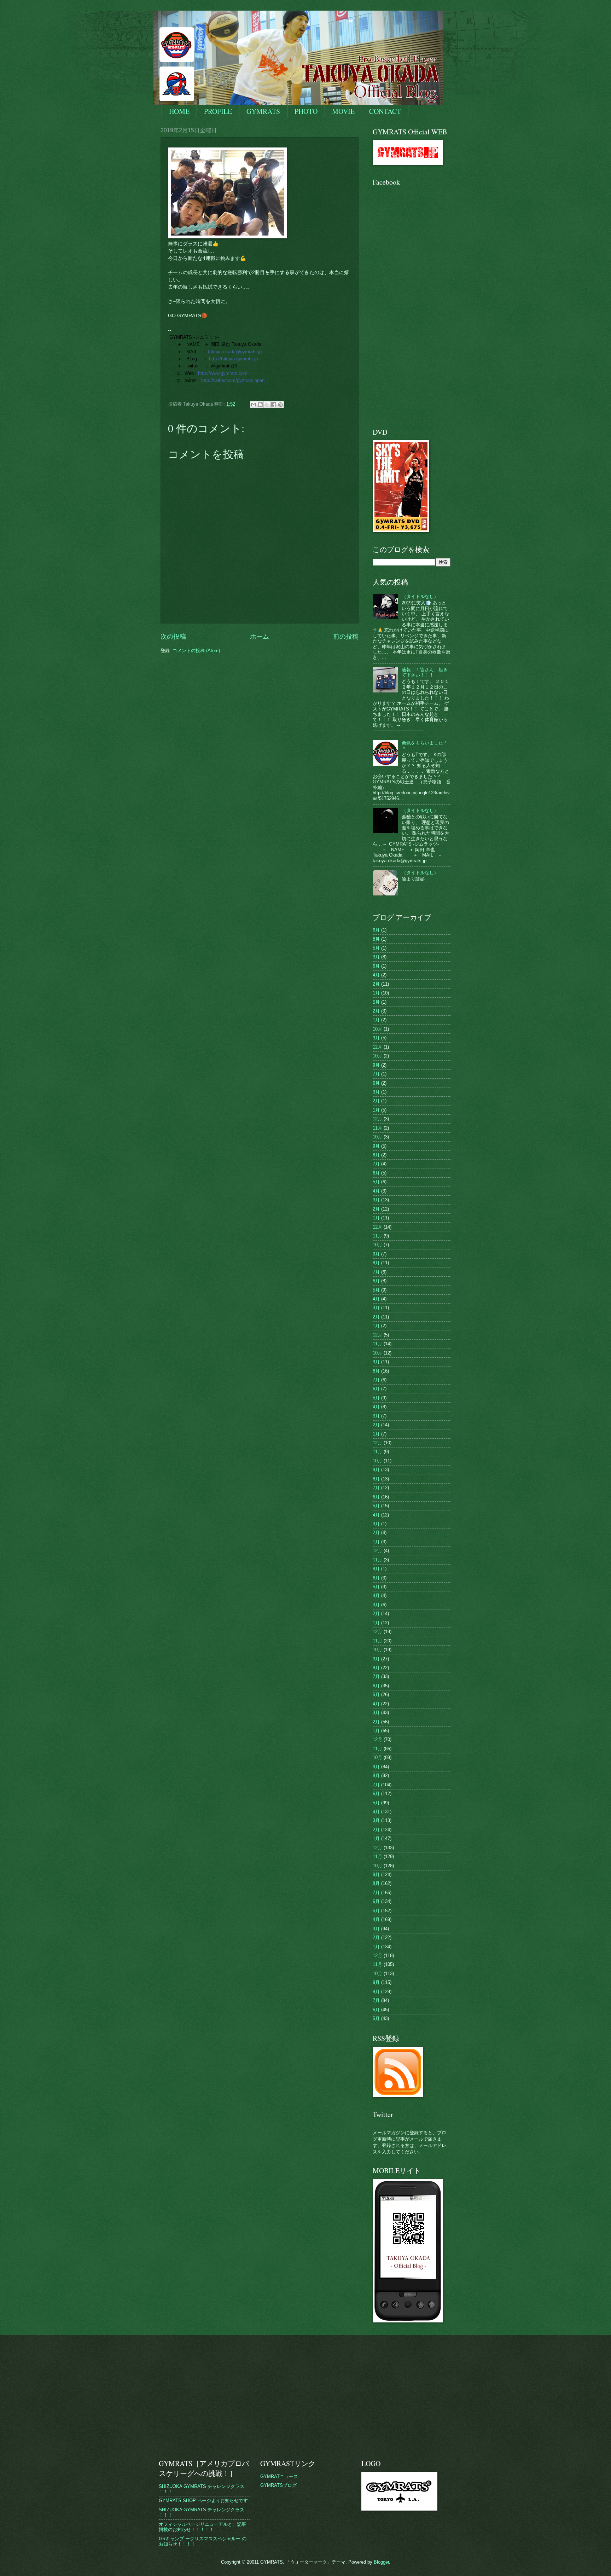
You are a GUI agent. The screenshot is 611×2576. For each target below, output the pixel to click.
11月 (377, 1128)
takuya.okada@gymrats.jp (235, 352)
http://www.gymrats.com (223, 373)
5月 (376, 948)
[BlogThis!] (260, 405)
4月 (376, 975)
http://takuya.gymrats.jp (233, 359)
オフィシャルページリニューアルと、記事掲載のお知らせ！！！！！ (202, 2527)
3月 (376, 957)
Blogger (381, 2562)
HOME (179, 111)
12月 (377, 1047)
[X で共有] (267, 405)
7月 (376, 1074)
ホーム (260, 637)
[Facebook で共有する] (274, 405)
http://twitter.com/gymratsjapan (233, 380)
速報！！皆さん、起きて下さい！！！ (425, 672)
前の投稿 (346, 637)
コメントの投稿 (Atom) (196, 651)
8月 (376, 939)
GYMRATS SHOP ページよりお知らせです (203, 2500)
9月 (376, 1038)
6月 (376, 930)
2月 (376, 984)
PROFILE (218, 111)
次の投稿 (173, 637)
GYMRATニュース (279, 2476)
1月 (376, 993)
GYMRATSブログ (278, 2485)
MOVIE (343, 111)
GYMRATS (263, 111)
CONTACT (385, 111)
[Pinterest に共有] (280, 405)
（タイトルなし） (420, 596)
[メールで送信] (254, 405)
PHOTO (306, 111)
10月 (377, 1029)
